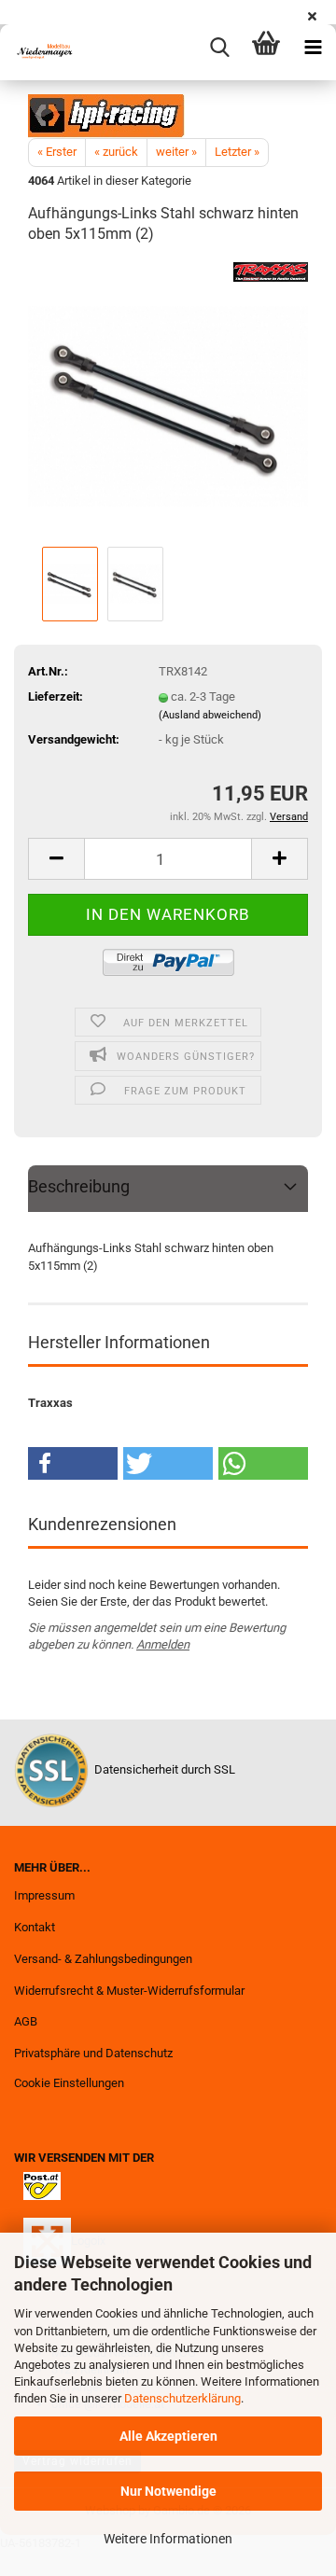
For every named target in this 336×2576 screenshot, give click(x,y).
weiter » (176, 152)
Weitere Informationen (168, 2539)
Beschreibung (79, 1186)
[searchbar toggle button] (219, 48)
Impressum (44, 1895)
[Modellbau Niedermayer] (37, 52)
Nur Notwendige (168, 2491)
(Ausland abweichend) (210, 715)
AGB (26, 2021)
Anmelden (163, 1644)
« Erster (57, 152)
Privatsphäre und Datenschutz (93, 2053)
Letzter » (237, 152)
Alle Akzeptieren (168, 2436)
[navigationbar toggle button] (313, 48)
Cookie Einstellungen (69, 2083)
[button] (56, 859)
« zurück (116, 152)
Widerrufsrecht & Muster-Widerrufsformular (129, 1991)
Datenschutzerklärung (182, 2398)
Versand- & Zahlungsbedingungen (103, 1959)
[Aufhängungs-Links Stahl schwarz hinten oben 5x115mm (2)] (168, 402)
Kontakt (35, 1927)
